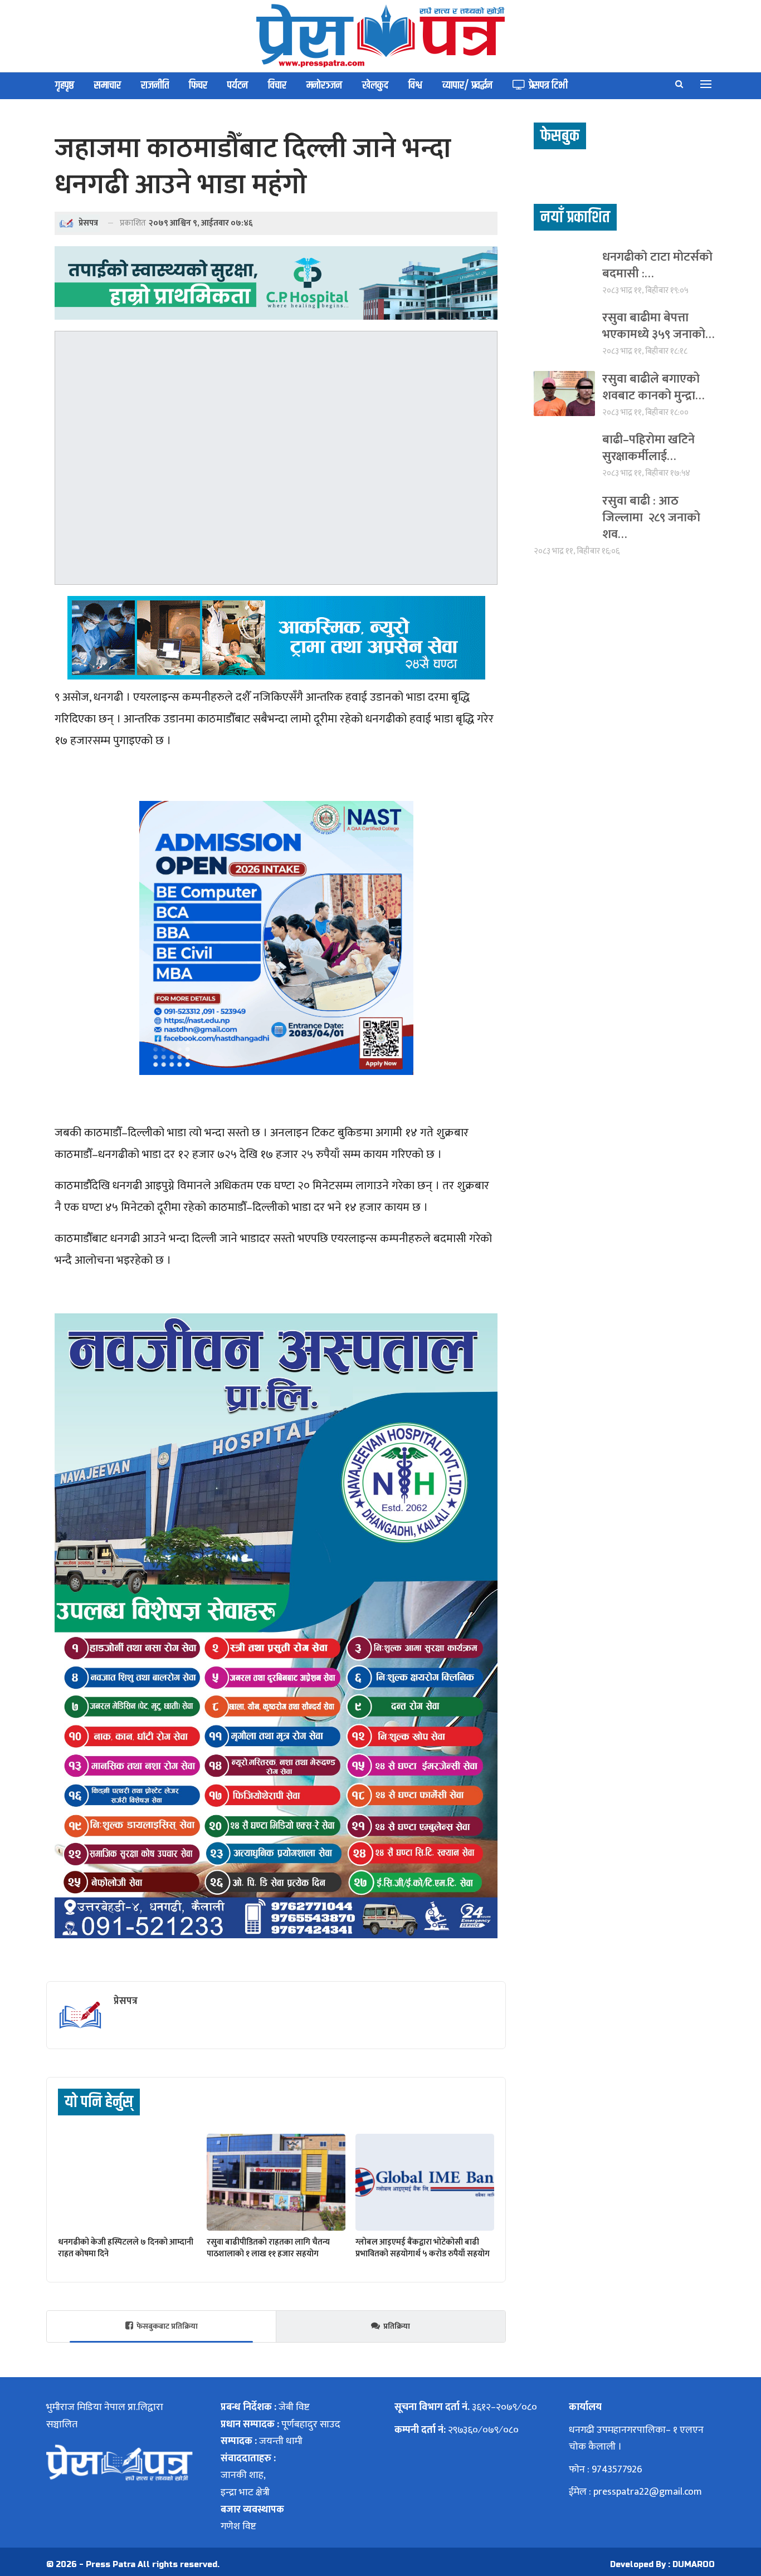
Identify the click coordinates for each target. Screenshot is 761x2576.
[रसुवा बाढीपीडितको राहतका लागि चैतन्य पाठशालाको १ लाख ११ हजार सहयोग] (276, 2182)
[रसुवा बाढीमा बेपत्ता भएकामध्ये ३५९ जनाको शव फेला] (564, 332)
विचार (277, 85)
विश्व (415, 85)
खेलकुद (375, 85)
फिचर (198, 85)
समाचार (108, 85)
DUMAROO (694, 2565)
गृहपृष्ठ (65, 85)
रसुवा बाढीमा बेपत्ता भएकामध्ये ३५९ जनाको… (658, 326)
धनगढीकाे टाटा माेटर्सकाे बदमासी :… (657, 265)
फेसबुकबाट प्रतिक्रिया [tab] (167, 2326)
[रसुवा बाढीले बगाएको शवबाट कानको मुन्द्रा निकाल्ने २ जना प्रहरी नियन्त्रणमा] (564, 394)
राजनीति (155, 85)
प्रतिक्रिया (397, 2326)
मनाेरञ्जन (324, 85)
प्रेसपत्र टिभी (548, 85)
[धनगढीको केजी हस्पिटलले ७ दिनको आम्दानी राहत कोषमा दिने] (127, 2182)
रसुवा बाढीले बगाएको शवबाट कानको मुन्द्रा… (653, 387)
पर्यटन (238, 85)
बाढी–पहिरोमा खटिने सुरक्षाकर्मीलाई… (648, 448)
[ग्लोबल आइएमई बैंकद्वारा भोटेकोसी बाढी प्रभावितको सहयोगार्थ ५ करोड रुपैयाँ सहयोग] (425, 2182)
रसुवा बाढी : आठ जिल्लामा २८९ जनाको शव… (651, 518)
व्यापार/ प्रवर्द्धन (467, 85)
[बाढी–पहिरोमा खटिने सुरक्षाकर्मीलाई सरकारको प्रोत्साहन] (564, 454)
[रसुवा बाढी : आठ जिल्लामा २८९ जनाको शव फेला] (564, 515)
